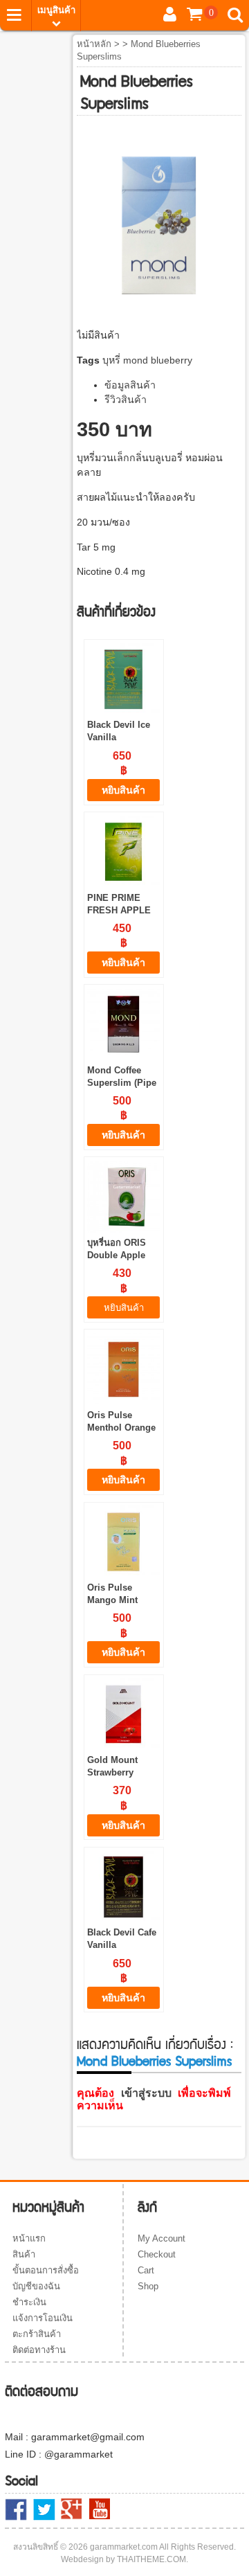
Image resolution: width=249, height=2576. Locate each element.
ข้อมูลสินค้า (130, 385)
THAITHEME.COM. (153, 2559)
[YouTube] (100, 2509)
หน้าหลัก (94, 44)
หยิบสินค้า (123, 790)
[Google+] (72, 2510)
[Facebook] (16, 2510)
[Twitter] (44, 2510)
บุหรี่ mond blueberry (147, 360)
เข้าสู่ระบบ (146, 2093)
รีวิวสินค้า (126, 400)
